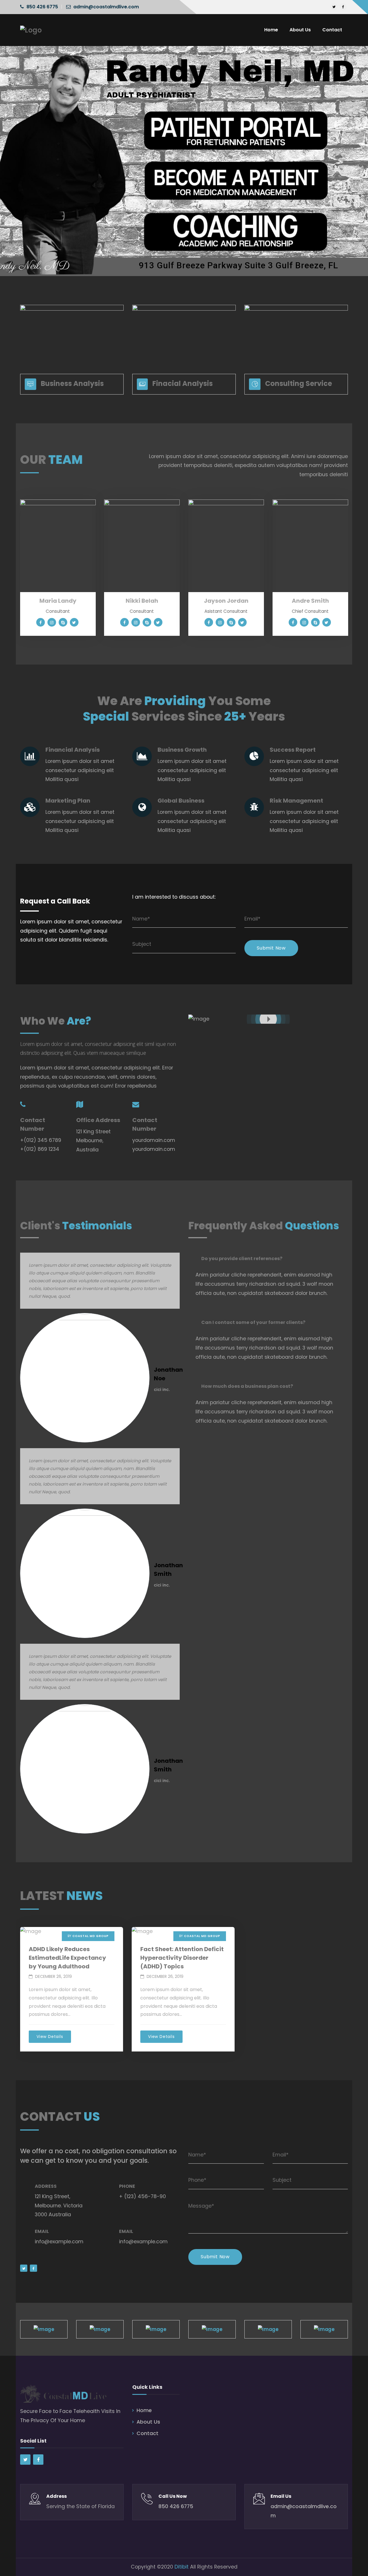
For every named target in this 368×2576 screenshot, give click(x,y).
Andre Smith (310, 601)
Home (144, 2410)
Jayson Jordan (226, 601)
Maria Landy (58, 601)
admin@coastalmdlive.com (106, 7)
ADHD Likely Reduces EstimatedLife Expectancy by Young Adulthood (67, 1958)
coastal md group (91, 1936)
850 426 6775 (42, 7)
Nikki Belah (142, 601)
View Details (50, 2037)
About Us (148, 2422)
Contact (147, 2433)
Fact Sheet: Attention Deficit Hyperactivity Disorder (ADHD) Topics (182, 1958)
